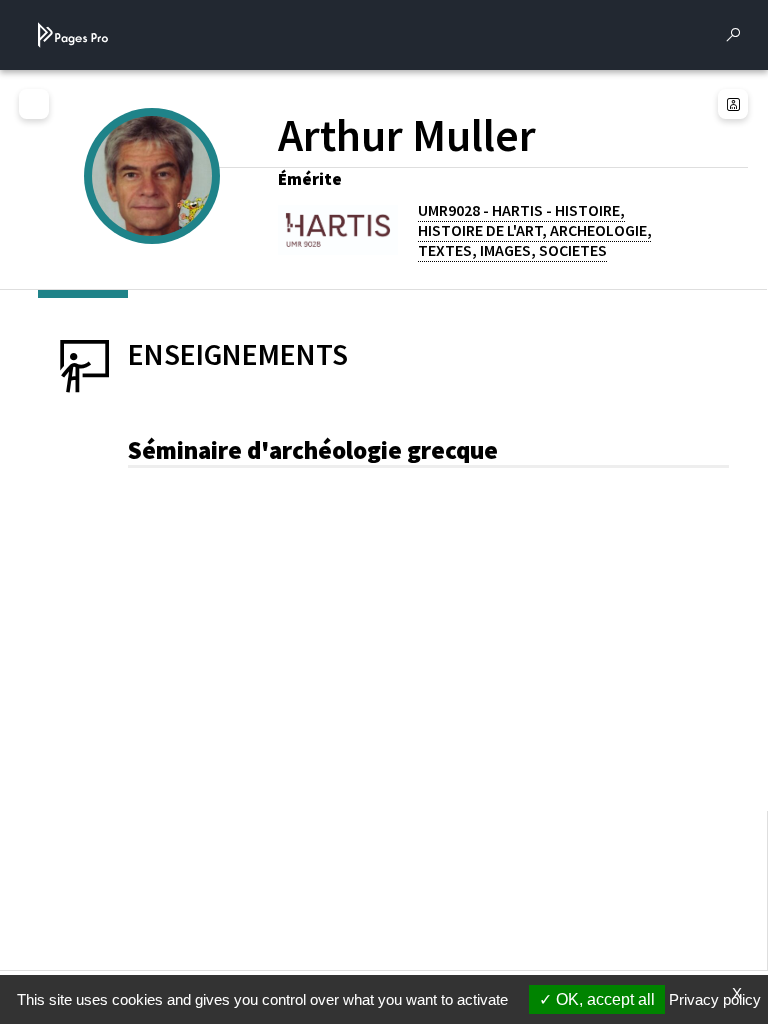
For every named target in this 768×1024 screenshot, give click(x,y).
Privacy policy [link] (715, 999)
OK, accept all (603, 999)
